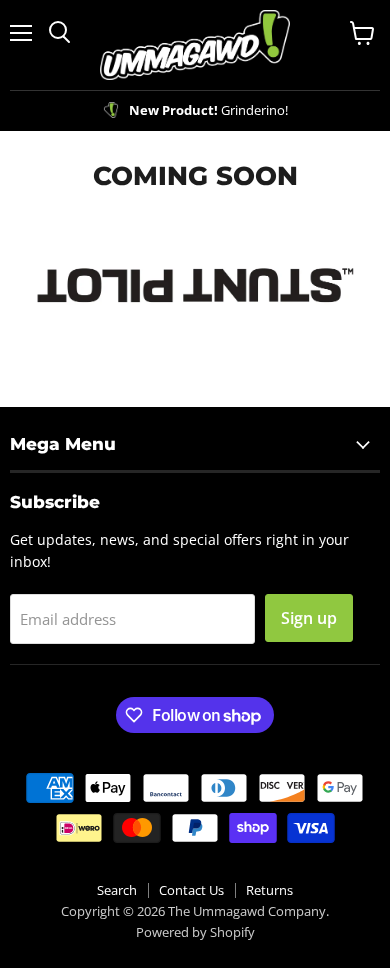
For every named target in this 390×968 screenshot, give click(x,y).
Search (117, 890)
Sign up (309, 618)
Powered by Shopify (195, 932)
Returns (269, 890)
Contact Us (191, 890)
